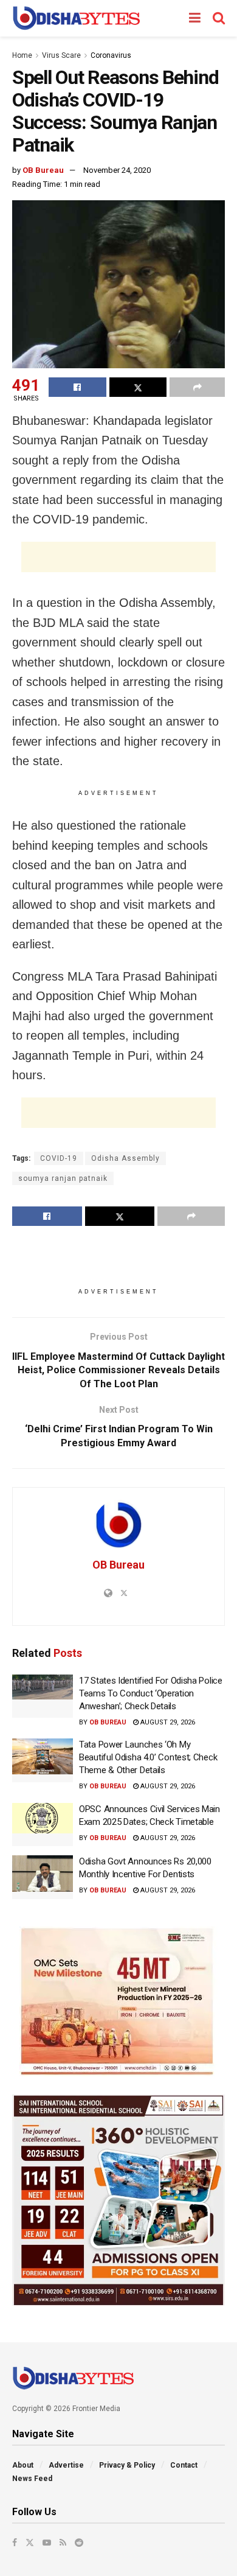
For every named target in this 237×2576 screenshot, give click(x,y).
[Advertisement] (118, 557)
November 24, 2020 (117, 170)
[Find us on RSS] (63, 2543)
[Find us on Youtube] (47, 2543)
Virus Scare (61, 55)
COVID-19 (59, 1158)
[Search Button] (219, 18)
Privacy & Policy (127, 2465)
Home (22, 55)
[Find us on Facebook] (15, 2543)
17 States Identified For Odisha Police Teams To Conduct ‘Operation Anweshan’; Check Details (151, 1693)
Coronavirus (111, 55)
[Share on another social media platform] (197, 387)
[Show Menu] (195, 18)
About (23, 2465)
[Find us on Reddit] (79, 2543)
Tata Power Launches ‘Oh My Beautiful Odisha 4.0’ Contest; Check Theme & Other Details (148, 1757)
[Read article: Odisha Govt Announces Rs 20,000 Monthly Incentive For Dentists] (43, 1877)
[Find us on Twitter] (30, 2543)
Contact (184, 2465)
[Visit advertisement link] (118, 2001)
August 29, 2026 (167, 1722)
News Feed (32, 2479)
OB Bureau (43, 170)
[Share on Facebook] (77, 387)
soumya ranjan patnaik (63, 1178)
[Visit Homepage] (76, 18)
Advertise (66, 2465)
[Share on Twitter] (138, 387)
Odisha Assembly (125, 1158)
